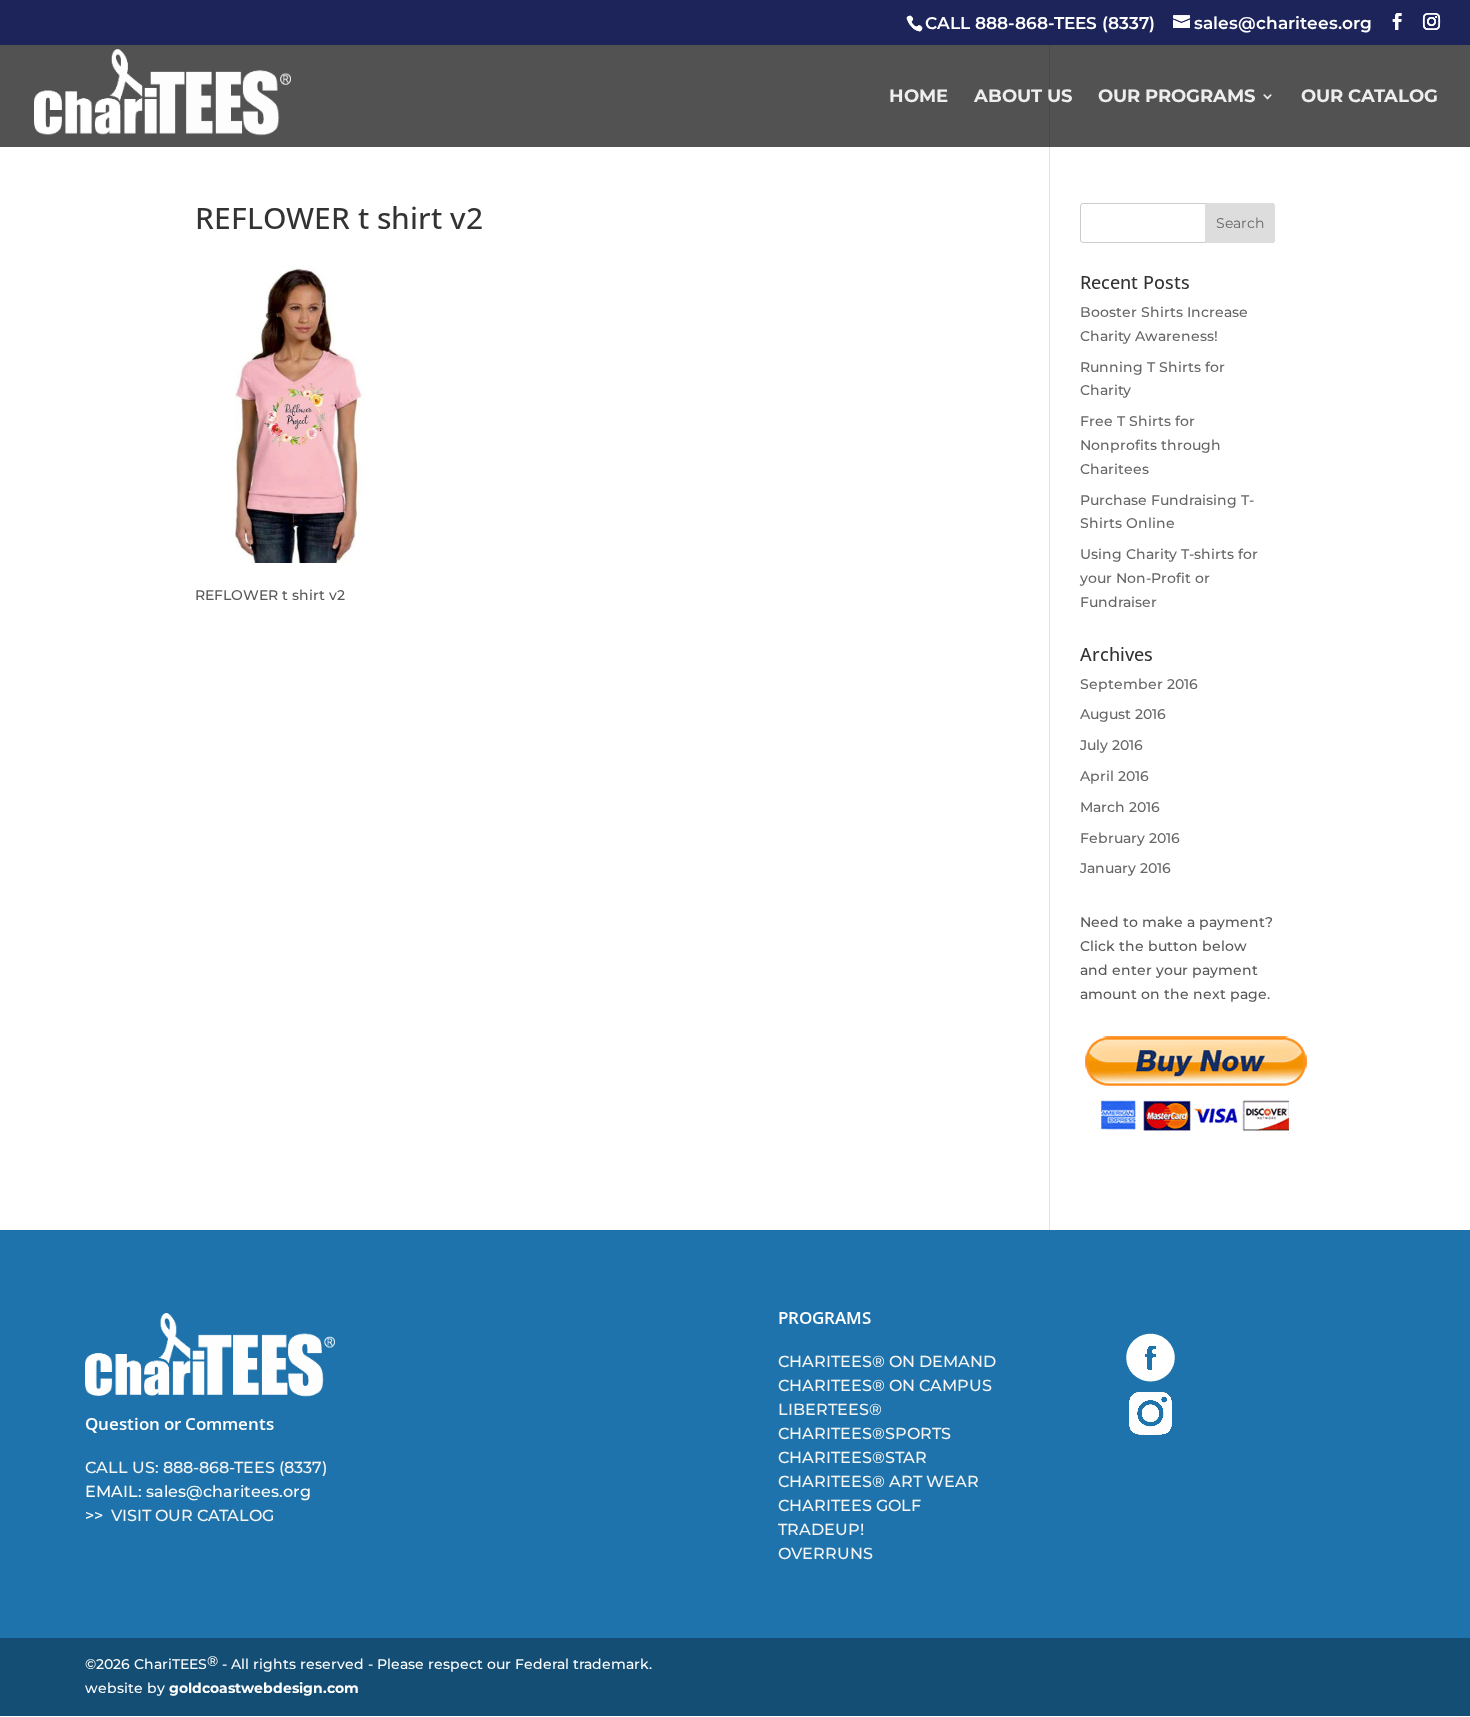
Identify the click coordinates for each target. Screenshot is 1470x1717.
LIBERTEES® (830, 1409)
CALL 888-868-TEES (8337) (1040, 23)
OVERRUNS (825, 1553)
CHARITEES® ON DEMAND (887, 1361)
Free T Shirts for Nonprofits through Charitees (1150, 445)
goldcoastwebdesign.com (264, 1688)
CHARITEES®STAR (852, 1457)
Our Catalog (1369, 98)
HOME (918, 98)
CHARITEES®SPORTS (864, 1433)
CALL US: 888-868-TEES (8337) (206, 1467)
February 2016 (1130, 838)
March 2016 (1120, 807)
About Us (1023, 98)
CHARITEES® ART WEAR (878, 1481)
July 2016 (1111, 745)
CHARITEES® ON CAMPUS (885, 1385)
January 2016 (1125, 868)
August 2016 (1123, 714)
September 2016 (1139, 684)
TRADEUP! (821, 1529)
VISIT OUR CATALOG (192, 1515)
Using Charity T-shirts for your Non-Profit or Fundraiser (1169, 578)
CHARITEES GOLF (849, 1505)
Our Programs (1176, 98)
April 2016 (1114, 776)
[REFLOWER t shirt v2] (302, 558)
